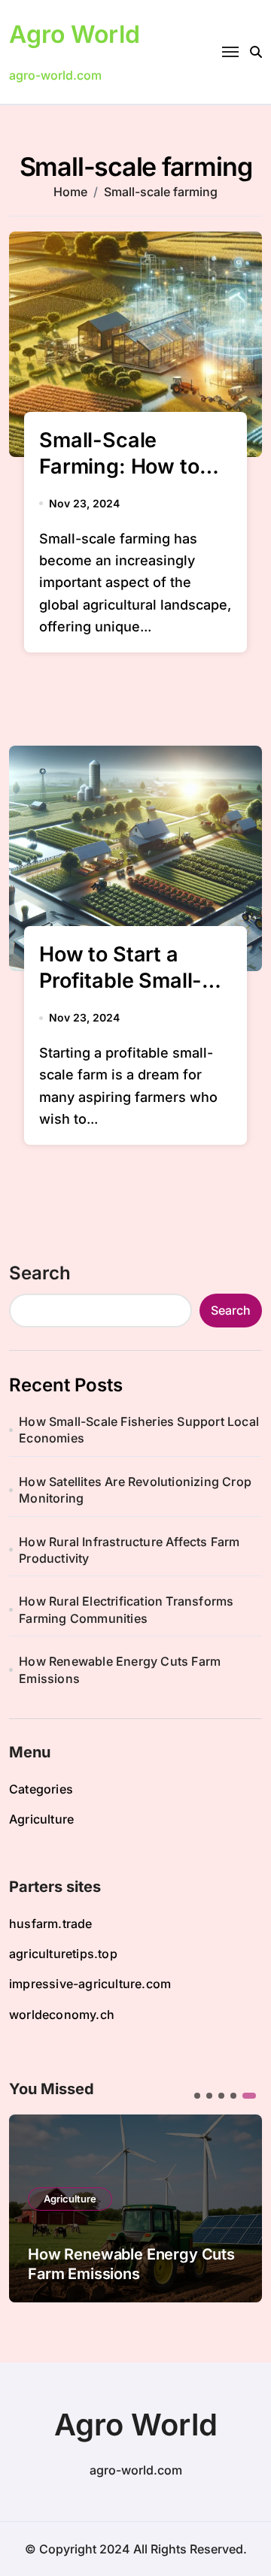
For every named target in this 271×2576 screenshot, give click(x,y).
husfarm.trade (51, 1924)
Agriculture (41, 1819)
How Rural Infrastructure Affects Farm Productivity (129, 1550)
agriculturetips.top (63, 1954)
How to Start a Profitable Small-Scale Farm (120, 981)
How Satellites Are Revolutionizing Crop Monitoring (135, 1490)
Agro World (75, 34)
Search (40, 1273)
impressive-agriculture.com (90, 1984)
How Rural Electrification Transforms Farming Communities (126, 1609)
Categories (41, 1789)
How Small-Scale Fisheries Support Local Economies (139, 1430)
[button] (239, 2207)
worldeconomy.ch (62, 2014)
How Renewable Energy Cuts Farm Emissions (120, 1669)
